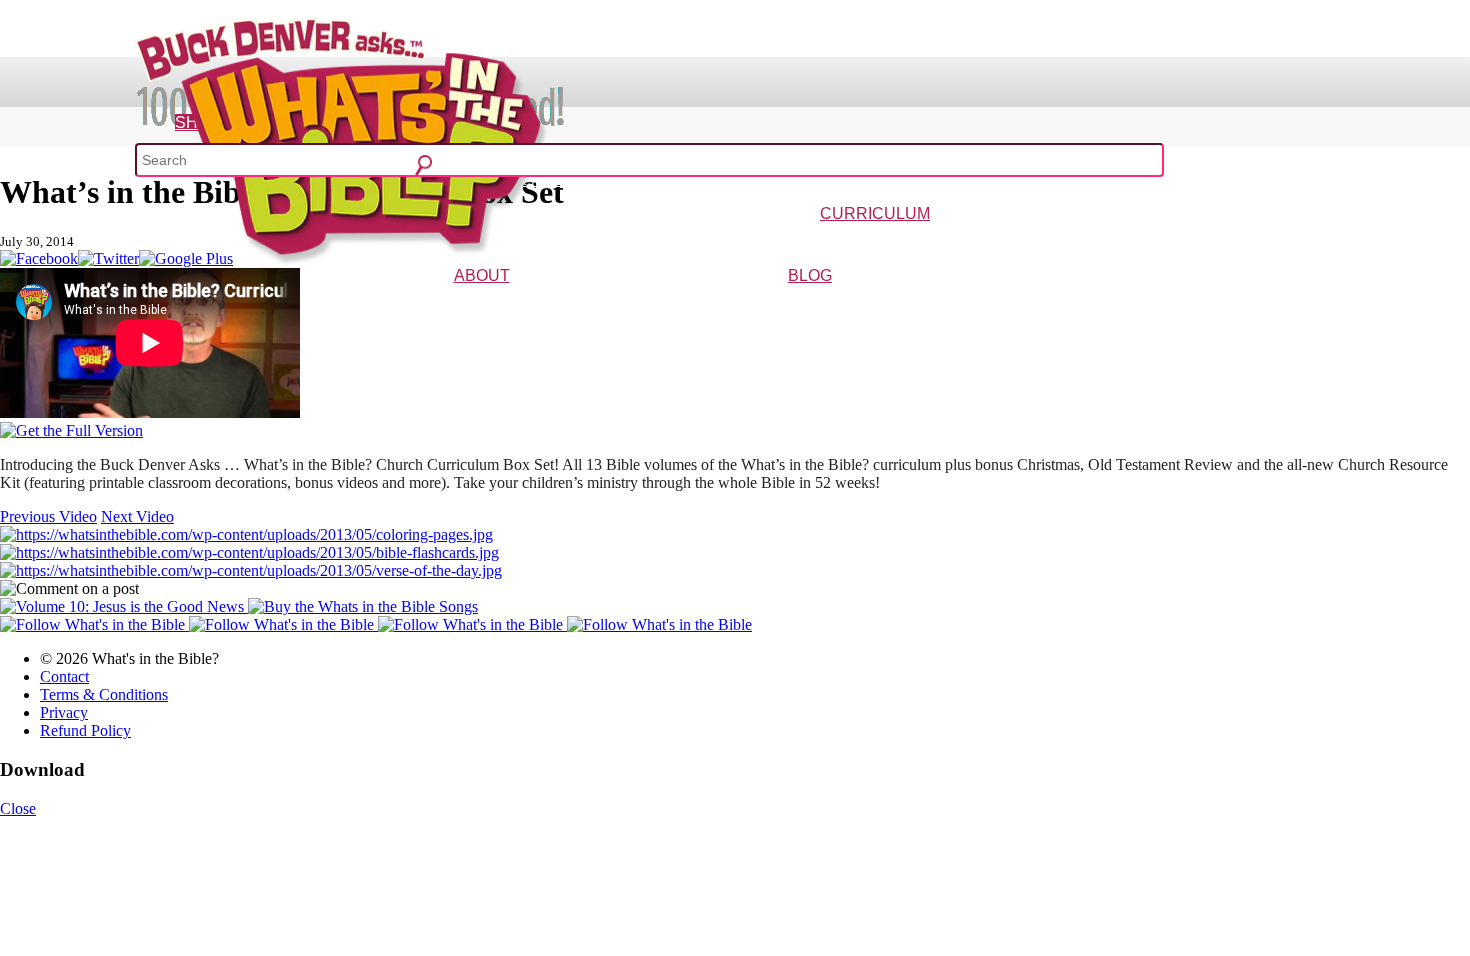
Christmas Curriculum (819, 242)
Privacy (64, 712)
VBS (988, 242)
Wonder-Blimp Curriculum (689, 242)
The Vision (437, 304)
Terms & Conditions (104, 694)
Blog (810, 275)
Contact (64, 676)
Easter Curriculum (927, 242)
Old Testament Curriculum (1070, 242)
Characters (496, 304)
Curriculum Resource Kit (1207, 242)
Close (18, 808)
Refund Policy (85, 730)
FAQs (540, 304)
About (482, 275)
